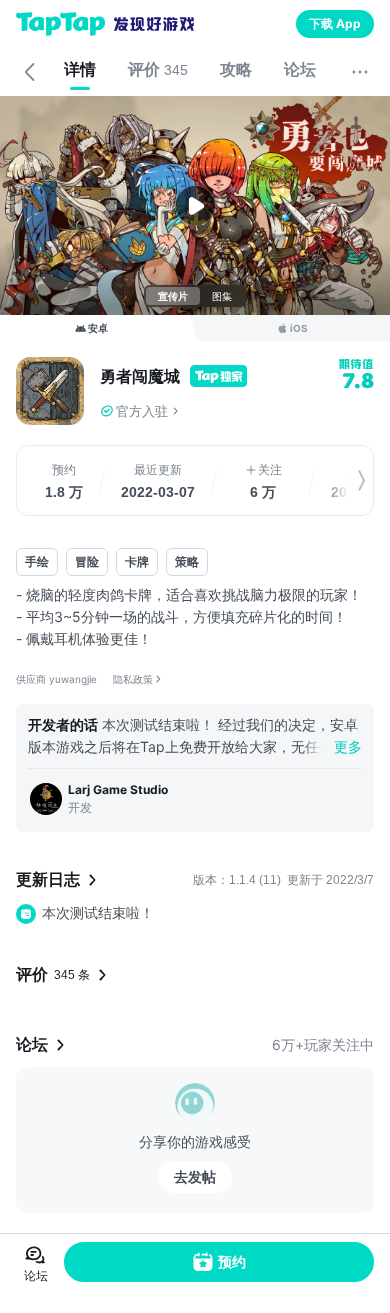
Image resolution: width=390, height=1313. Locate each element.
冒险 (87, 561)
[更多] (360, 72)
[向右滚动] (341, 480)
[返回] (30, 72)
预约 (232, 1261)
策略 (187, 561)
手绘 (37, 561)
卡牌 (137, 561)
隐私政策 (133, 679)
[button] (237, 411)
